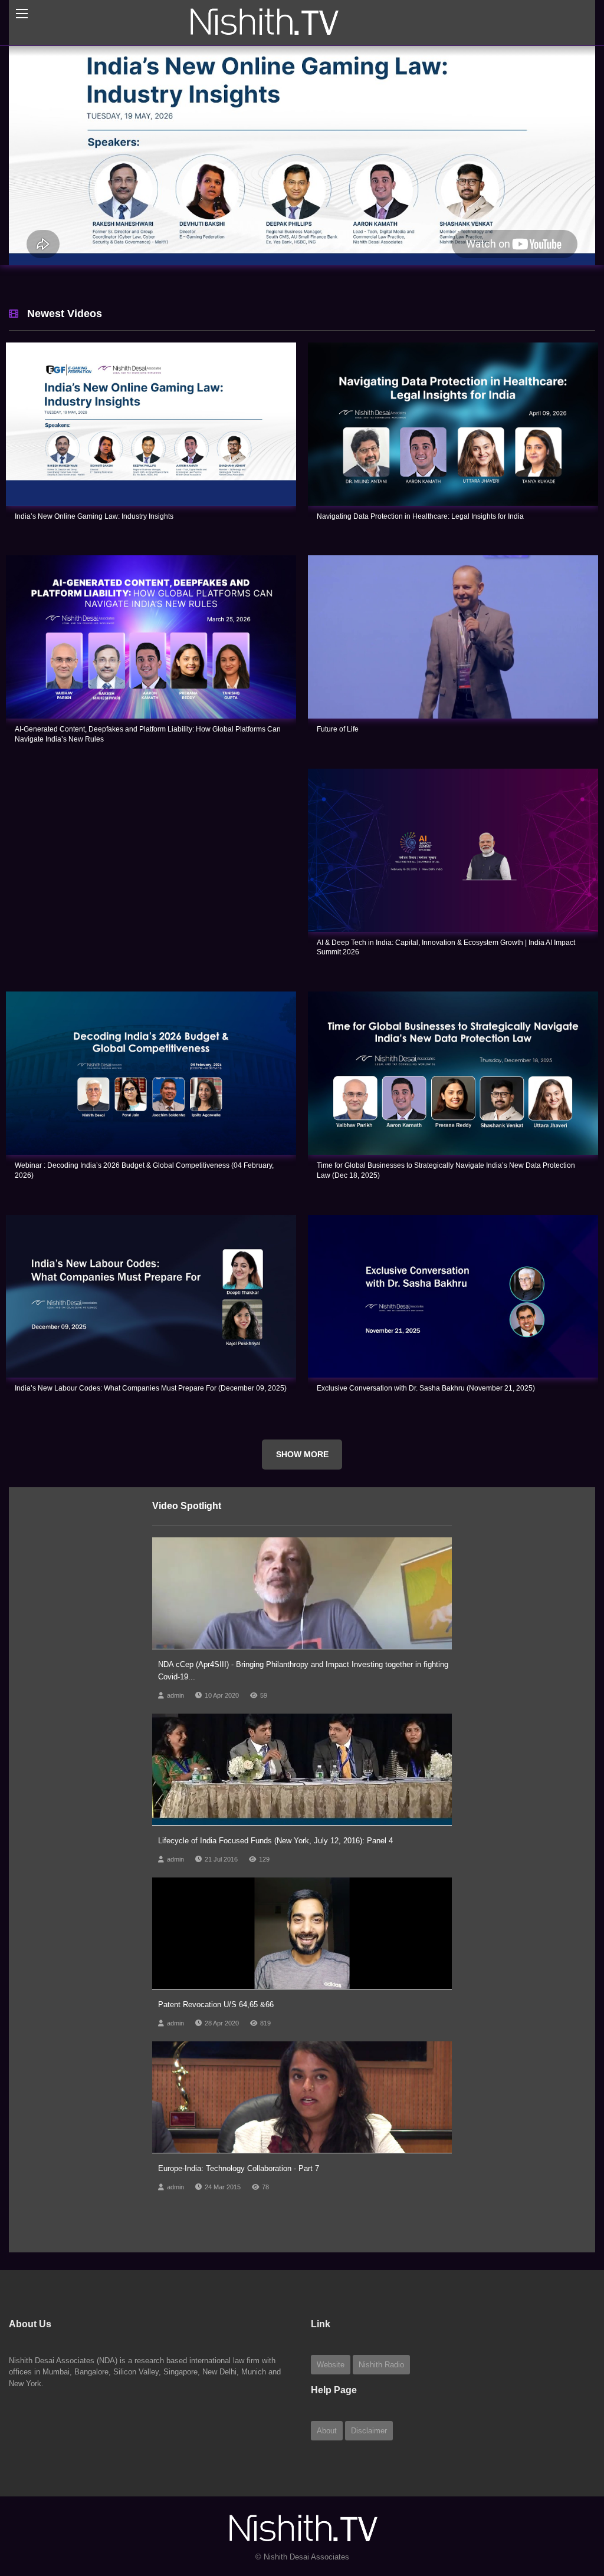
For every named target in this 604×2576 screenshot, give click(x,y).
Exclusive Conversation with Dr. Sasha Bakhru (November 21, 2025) (426, 1434)
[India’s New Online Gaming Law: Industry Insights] (151, 470)
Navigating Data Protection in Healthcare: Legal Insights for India (420, 562)
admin (175, 1741)
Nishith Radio (381, 2411)
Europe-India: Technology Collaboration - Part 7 (239, 2214)
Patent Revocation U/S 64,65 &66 (216, 2050)
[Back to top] (566, 2502)
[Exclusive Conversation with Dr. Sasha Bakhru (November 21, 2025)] (453, 1343)
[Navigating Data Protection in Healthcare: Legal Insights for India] (453, 470)
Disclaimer (369, 2477)
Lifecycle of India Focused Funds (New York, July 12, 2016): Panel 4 (275, 1887)
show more (302, 1500)
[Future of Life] (453, 683)
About (327, 2477)
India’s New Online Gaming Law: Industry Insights (94, 562)
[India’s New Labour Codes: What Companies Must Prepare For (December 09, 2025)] (151, 1343)
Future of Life (338, 775)
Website (331, 2411)
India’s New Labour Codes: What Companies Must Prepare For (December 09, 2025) (151, 1434)
